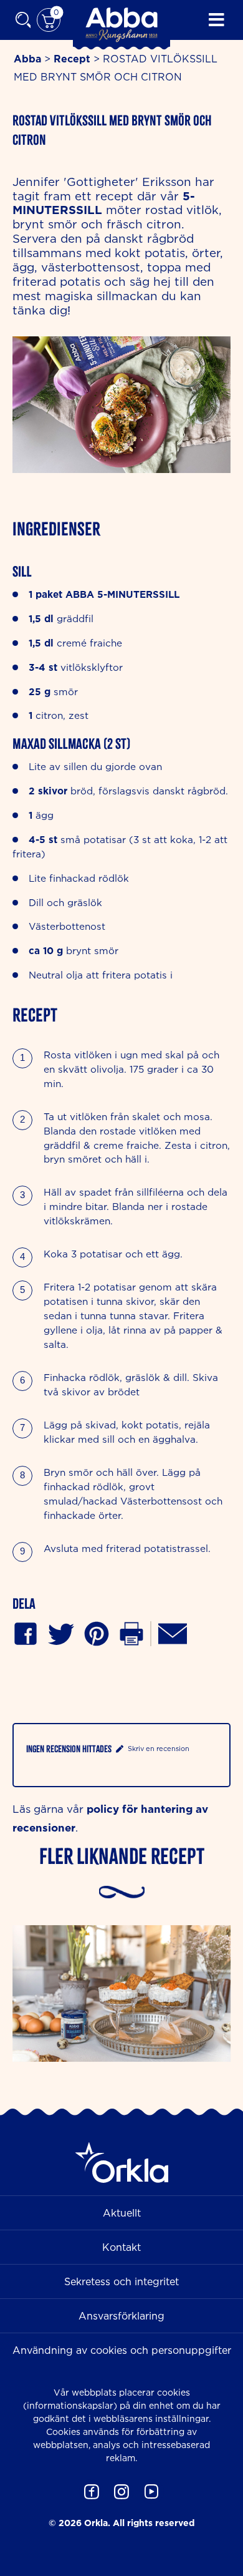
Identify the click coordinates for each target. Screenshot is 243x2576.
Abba (27, 59)
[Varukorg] (49, 20)
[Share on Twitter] (61, 1633)
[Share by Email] (173, 1633)
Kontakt (121, 2247)
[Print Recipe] (131, 1633)
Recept (72, 59)
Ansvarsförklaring (121, 2316)
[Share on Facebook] (26, 1633)
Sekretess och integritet (121, 2281)
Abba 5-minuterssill (122, 594)
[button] (97, 1633)
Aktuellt (122, 2213)
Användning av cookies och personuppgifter (122, 2350)
